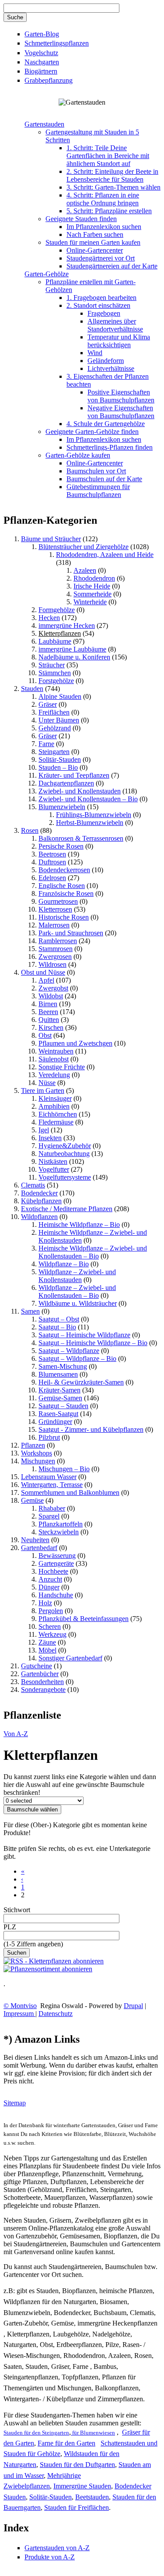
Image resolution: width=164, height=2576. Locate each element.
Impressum (19, 2014)
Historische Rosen (64, 917)
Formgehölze (57, 610)
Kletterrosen (55, 909)
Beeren (48, 1012)
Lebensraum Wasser (49, 1477)
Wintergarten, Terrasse (52, 1485)
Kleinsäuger (55, 1098)
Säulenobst (54, 1059)
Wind (95, 353)
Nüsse (47, 1083)
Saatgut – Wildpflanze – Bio (77, 1358)
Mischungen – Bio (64, 1469)
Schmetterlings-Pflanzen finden (110, 447)
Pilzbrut (49, 1437)
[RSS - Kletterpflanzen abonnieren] (54, 1961)
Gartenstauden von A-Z (57, 2548)
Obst (45, 1035)
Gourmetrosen (58, 901)
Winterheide (90, 602)
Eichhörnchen (58, 1114)
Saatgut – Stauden (63, 1406)
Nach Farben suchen (95, 234)
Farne (46, 744)
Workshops (37, 1453)
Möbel (47, 1650)
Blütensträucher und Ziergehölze (84, 547)
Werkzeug (52, 1634)
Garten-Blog (42, 34)
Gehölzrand (55, 728)
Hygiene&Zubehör (65, 1146)
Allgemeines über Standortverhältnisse (115, 325)
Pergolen (51, 1611)
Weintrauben (56, 1051)
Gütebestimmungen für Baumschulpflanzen (98, 491)
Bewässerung (57, 1556)
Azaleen (85, 570)
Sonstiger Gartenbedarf (70, 1658)
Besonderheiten (42, 1682)
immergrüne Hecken (67, 625)
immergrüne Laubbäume (72, 649)
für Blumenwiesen (93, 2433)
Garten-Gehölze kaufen (78, 455)
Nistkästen (53, 1161)
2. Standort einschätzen (98, 305)
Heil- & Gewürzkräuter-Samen (81, 1382)
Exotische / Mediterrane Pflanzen (67, 1209)
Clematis (33, 1185)
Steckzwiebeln (59, 1532)
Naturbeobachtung (64, 1154)
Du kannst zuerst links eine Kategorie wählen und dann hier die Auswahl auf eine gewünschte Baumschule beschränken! (80, 1785)
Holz (45, 1603)
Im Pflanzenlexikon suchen (104, 227)
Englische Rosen (62, 886)
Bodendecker (39, 1193)
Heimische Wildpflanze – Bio (79, 1225)
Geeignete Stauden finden (81, 219)
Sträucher (52, 665)
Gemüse (32, 1500)
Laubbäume (55, 641)
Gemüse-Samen (60, 1398)
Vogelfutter (54, 1169)
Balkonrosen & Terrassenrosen (81, 838)
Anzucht (50, 1579)
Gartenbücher (40, 1674)
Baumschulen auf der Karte (104, 479)
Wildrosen (52, 964)
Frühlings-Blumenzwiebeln (94, 815)
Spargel (49, 1516)
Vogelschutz (41, 53)
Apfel (46, 980)
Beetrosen (52, 854)
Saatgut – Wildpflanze (69, 1351)
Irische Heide (92, 586)
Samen (30, 1311)
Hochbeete (53, 1571)
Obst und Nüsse (43, 972)
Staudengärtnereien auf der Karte (112, 266)
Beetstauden (92, 2497)
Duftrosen (52, 862)
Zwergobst (53, 988)
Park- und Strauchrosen (71, 933)
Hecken (49, 618)
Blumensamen (58, 1374)
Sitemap (15, 2103)
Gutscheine (37, 1666)
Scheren (50, 1626)
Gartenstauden (44, 124)
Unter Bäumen (59, 720)
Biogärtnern (41, 71)
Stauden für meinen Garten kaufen (93, 242)
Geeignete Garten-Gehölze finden (92, 432)
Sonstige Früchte (62, 1067)
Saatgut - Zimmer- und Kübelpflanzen (91, 1429)
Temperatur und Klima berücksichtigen (119, 341)
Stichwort (17, 1910)
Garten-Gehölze (47, 274)
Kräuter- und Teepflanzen (74, 775)
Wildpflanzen (39, 1217)
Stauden (32, 689)
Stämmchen (55, 673)
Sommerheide (92, 594)
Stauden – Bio (58, 767)
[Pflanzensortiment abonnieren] (48, 1969)
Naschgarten (42, 62)
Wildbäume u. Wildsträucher (78, 1303)
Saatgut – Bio (57, 1327)
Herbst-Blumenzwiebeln (90, 823)
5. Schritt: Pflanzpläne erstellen (109, 211)
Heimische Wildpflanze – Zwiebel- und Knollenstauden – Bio (93, 1252)
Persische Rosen (61, 846)
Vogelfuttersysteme (65, 1177)
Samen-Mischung (63, 1366)
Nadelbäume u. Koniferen (74, 657)
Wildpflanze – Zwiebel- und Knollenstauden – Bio (77, 1292)
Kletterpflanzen (60, 633)
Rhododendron (94, 578)
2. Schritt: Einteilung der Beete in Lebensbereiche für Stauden (112, 175)
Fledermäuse (56, 1122)
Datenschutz (56, 2014)
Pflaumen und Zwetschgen (75, 1043)
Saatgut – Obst (59, 1319)
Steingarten (54, 752)
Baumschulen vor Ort (96, 471)
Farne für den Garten (66, 2443)
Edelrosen (52, 878)
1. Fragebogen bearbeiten (101, 298)
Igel (44, 1130)
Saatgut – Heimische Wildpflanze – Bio (93, 1343)
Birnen (48, 1004)
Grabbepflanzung (49, 80)
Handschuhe (56, 1595)
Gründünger (55, 1422)
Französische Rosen (66, 893)
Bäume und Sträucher (51, 539)
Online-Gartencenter (95, 250)
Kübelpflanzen (41, 1201)
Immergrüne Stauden (82, 2486)
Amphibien (54, 1106)
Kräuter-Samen (59, 1390)
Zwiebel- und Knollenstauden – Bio (88, 799)
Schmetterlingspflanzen (57, 43)
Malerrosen (54, 925)
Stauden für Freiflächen (77, 2507)
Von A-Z (16, 1734)
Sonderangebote (43, 1690)
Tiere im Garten (43, 1091)
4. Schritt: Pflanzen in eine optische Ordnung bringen (103, 199)
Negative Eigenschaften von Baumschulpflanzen (121, 412)
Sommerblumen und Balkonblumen (70, 1492)
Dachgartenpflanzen (66, 783)
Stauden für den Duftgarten (77, 2465)
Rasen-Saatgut (58, 1414)
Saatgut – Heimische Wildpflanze (84, 1335)
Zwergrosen (55, 957)
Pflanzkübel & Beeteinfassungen (84, 1619)
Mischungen (38, 1461)
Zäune (47, 1642)
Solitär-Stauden (60, 759)
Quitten (49, 1020)
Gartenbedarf (39, 1548)
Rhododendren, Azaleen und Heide (105, 555)
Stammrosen (56, 949)
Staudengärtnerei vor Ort (101, 258)
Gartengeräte (56, 1563)
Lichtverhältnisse (111, 368)
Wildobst (51, 996)
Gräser (48, 704)
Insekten (50, 1138)
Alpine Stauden (60, 696)
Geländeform (106, 361)
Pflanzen (33, 1445)
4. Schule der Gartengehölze (106, 424)
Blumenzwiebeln (62, 807)
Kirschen (51, 1027)
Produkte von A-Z (50, 2557)
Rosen (30, 830)
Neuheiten (35, 1540)
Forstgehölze (56, 681)
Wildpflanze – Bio (64, 1264)
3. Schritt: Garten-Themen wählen (113, 187)
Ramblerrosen (58, 941)
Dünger (49, 1587)
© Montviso (20, 2006)
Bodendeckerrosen (64, 870)
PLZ (10, 1927)
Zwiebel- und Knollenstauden (80, 791)
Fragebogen (104, 313)
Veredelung (54, 1075)
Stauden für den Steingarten (36, 2433)
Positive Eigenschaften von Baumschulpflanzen (121, 396)
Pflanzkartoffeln (61, 1524)
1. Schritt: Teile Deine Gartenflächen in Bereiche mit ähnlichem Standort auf (108, 156)
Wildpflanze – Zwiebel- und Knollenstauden (77, 1276)
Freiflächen (54, 712)
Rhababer (52, 1508)
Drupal (133, 2006)
